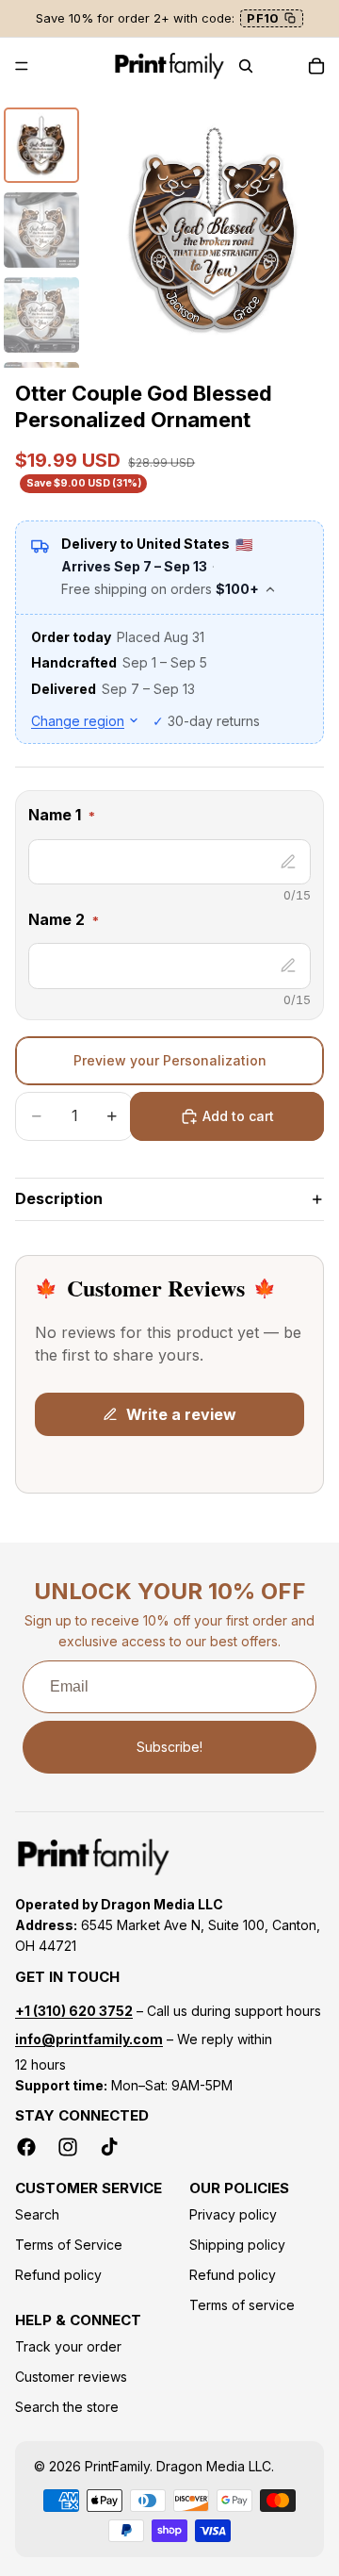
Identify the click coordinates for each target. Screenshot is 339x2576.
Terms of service (242, 2306)
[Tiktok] (109, 2148)
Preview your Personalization (170, 1060)
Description (59, 1198)
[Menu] (22, 66)
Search (37, 2215)
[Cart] (316, 66)
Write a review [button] (181, 1414)
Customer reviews (71, 2378)
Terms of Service (69, 2246)
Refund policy (58, 2276)
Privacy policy (233, 2215)
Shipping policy (237, 2246)
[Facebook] (26, 2148)
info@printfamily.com (89, 2040)
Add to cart (238, 1116)
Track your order (68, 2347)
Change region (78, 721)
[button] (169, 818)
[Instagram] (68, 2148)
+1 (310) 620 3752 (74, 2011)
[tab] (41, 145)
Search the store (67, 2408)
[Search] (246, 66)
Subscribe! (169, 1747)
